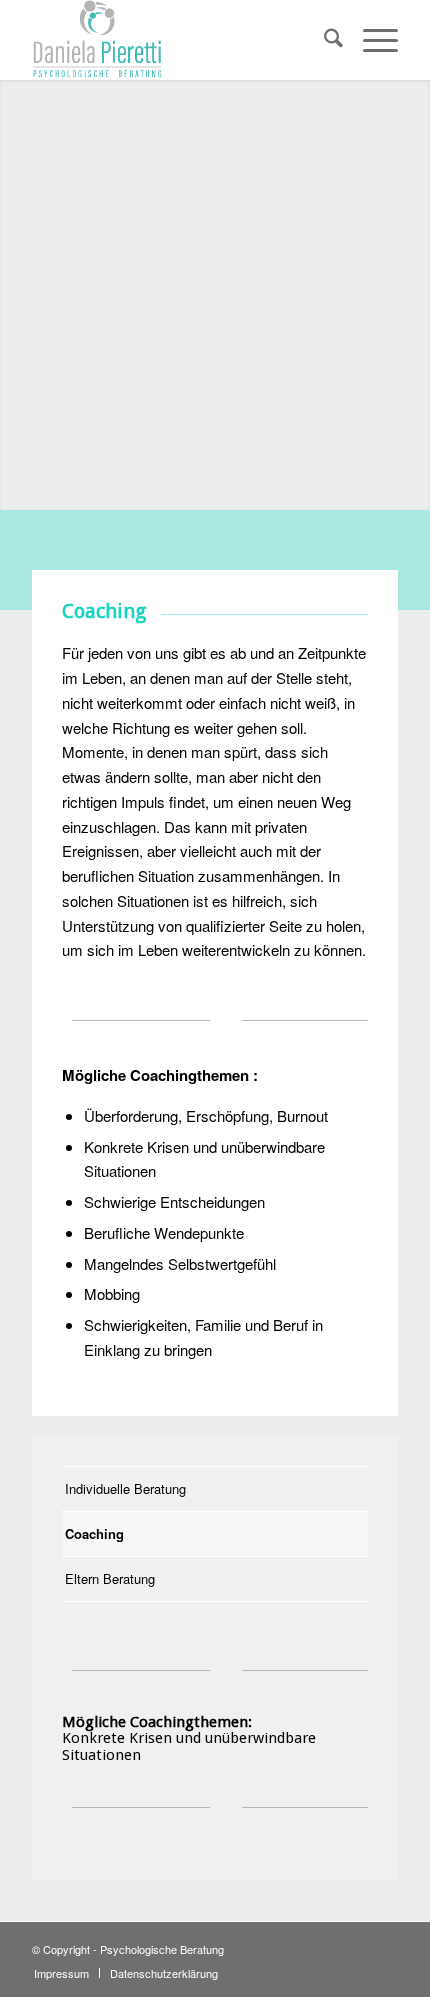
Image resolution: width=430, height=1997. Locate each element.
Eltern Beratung (110, 1578)
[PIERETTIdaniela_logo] (178, 40)
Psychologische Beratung (162, 1949)
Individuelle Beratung (125, 1488)
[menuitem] (323, 40)
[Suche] (323, 40)
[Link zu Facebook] (383, 1947)
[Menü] (370, 40)
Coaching (94, 1533)
